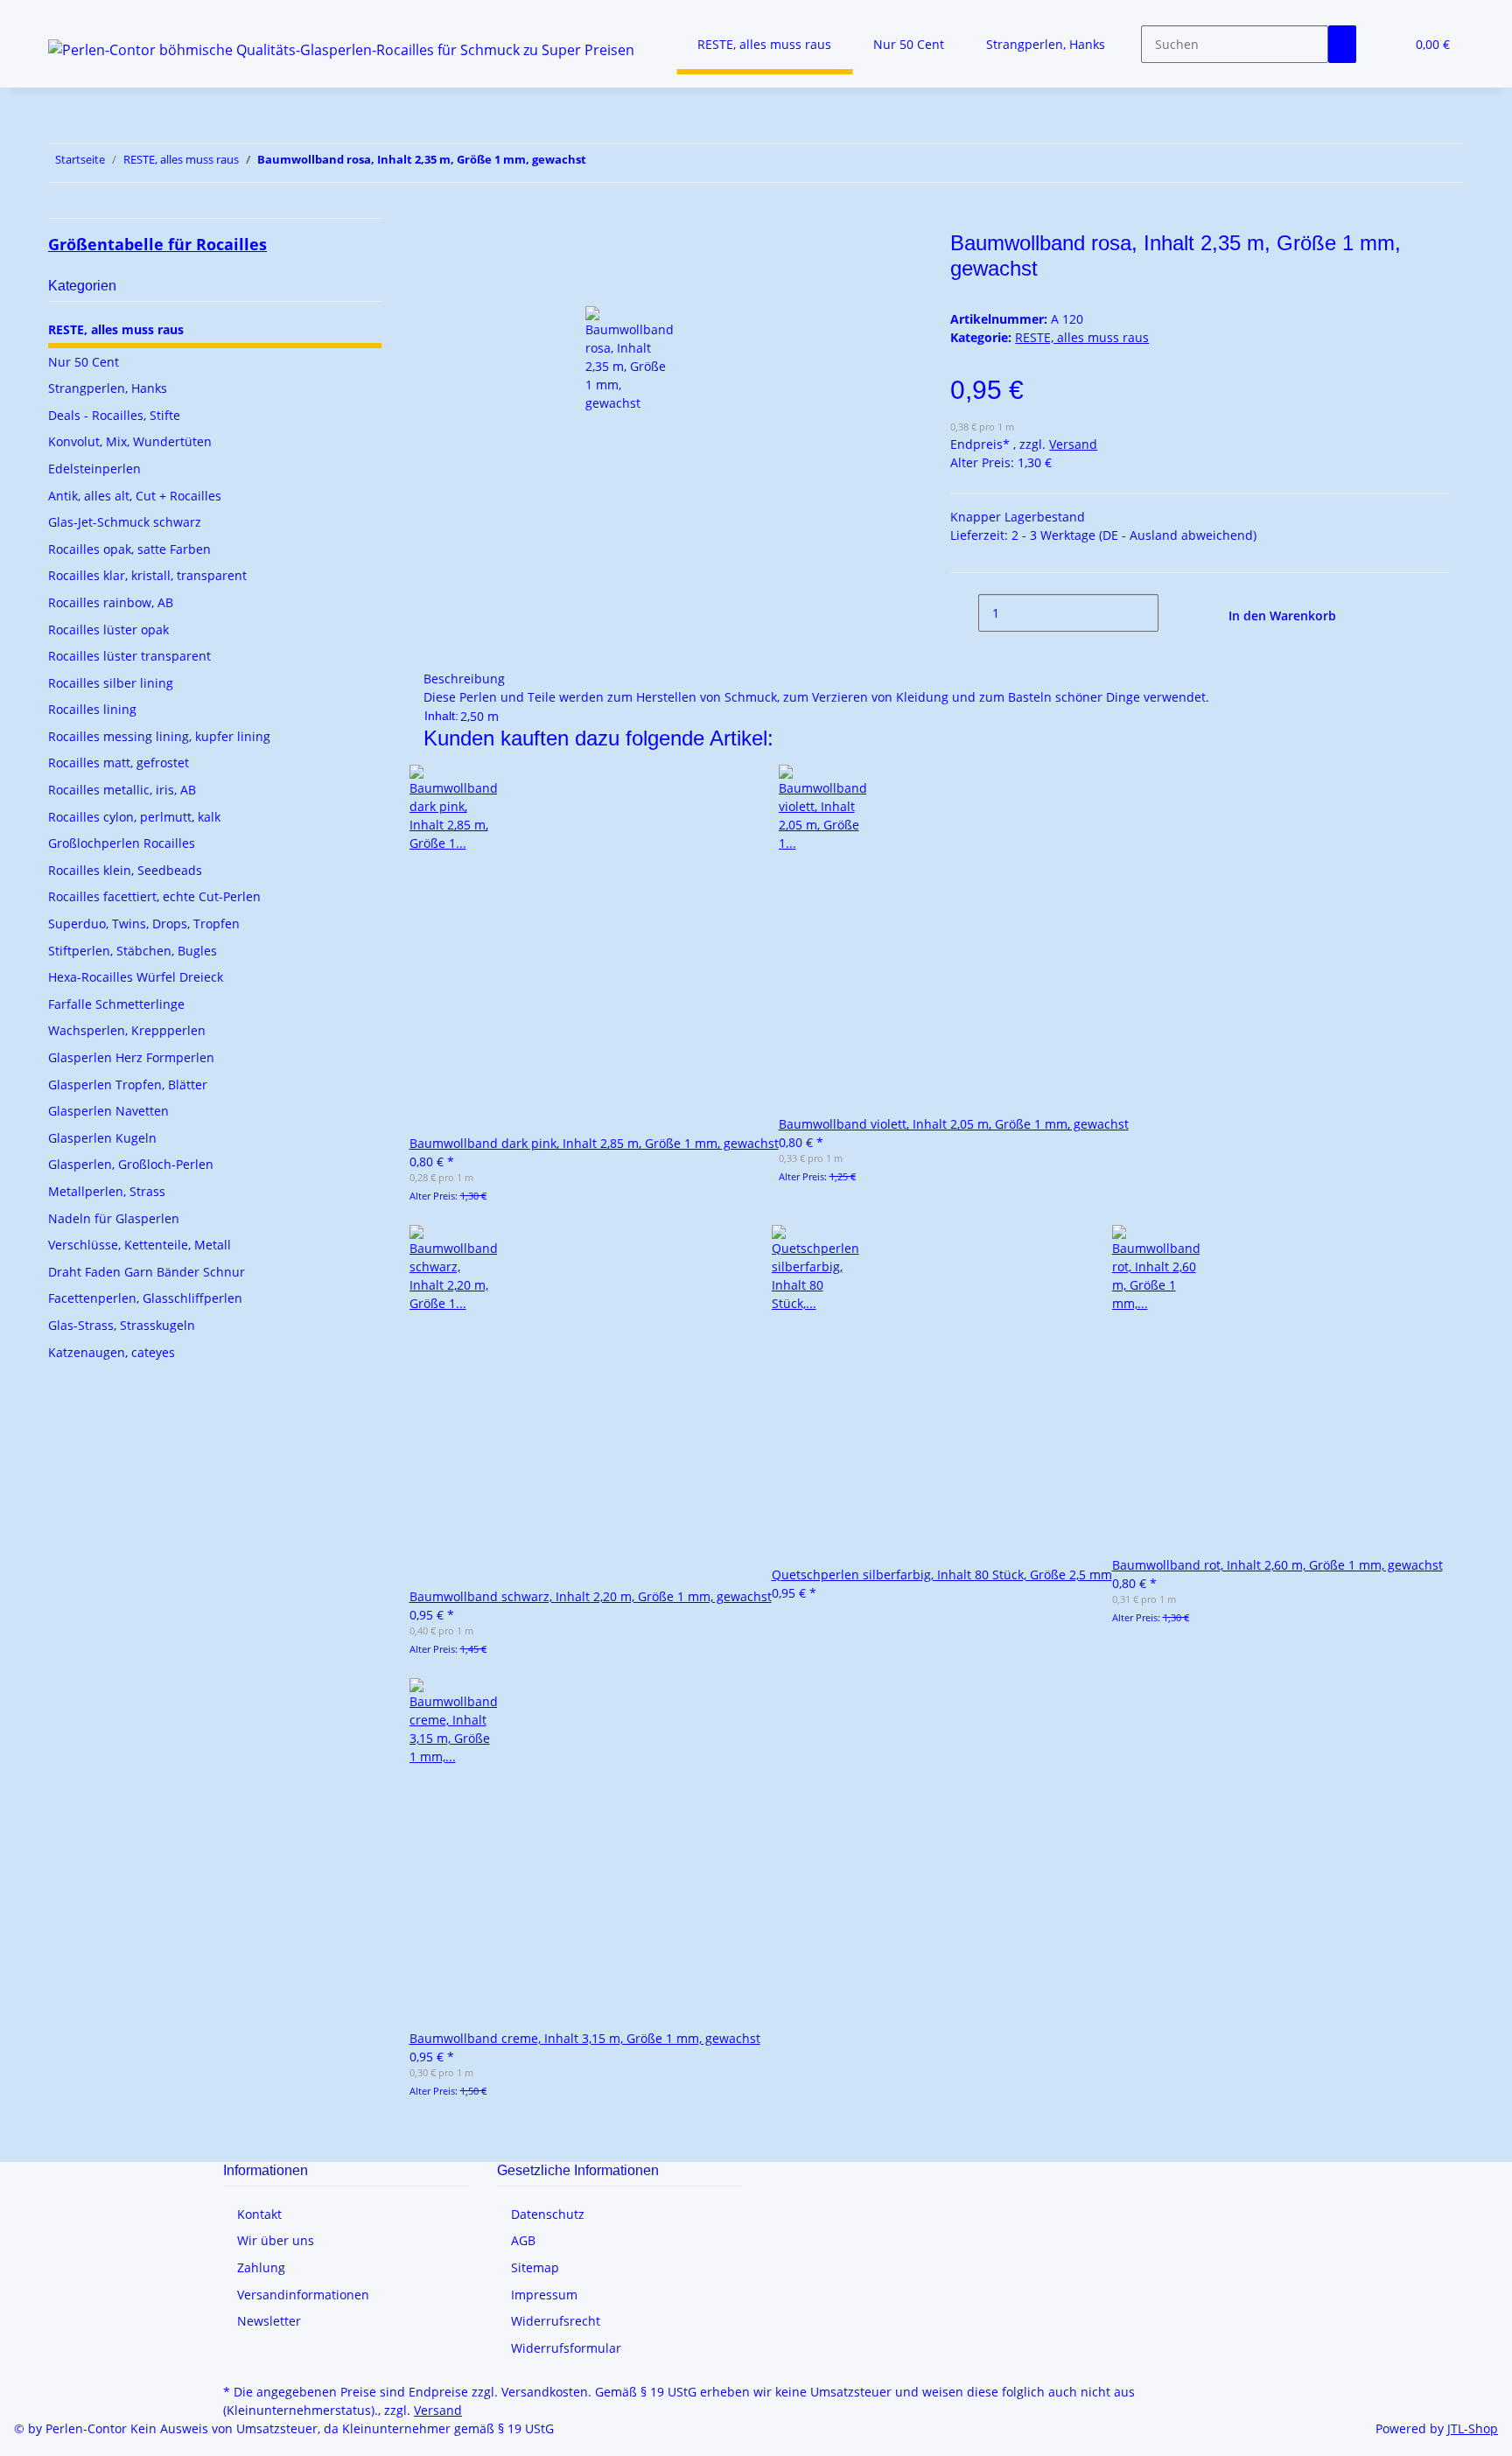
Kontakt (259, 2214)
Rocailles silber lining (111, 683)
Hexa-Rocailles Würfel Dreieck (136, 977)
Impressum (544, 2295)
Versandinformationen (303, 2295)
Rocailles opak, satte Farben (129, 549)
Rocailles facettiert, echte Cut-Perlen (154, 896)
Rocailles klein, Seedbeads (125, 870)
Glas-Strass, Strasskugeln (122, 1325)
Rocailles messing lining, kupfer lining (159, 736)
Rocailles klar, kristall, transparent (147, 575)
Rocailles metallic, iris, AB (122, 790)
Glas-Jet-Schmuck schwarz (125, 522)
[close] (437, 250)
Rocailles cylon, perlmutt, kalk (134, 817)
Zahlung (261, 2267)
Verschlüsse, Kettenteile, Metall (140, 1245)
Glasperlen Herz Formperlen (131, 1057)
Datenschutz (548, 2214)
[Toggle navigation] (70, 15)
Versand (1073, 444)
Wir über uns (276, 2240)
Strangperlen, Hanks (108, 388)
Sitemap (535, 2267)
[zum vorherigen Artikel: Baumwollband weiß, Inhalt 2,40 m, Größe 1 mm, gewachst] (632, 163)
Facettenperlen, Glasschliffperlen (145, 1298)
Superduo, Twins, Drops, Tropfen (144, 924)
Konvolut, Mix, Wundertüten (130, 441)
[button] (1384, 44)
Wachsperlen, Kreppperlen (127, 1030)
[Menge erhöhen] (1172, 613)
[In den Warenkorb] (437, 221)
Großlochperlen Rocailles (122, 843)
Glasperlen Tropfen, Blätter (128, 1085)
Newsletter (269, 2321)
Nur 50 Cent (84, 362)
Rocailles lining (92, 709)
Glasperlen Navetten (108, 1111)
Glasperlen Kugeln (102, 1138)
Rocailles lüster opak (108, 630)
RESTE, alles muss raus (1082, 337)
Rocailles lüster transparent (129, 656)
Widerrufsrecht (556, 2321)
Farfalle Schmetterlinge (116, 1004)
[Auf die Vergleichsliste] (437, 287)
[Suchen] (1342, 44)
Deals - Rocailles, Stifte (114, 415)
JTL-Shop (1473, 2428)
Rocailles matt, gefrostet (119, 763)
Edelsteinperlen (94, 469)
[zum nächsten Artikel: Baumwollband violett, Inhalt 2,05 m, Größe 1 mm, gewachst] (600, 163)
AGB (523, 2240)
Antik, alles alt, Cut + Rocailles (135, 496)
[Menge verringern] (964, 613)
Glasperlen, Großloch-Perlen (131, 1164)
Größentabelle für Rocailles (157, 244)
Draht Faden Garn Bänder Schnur (147, 1272)
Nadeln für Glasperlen (114, 1218)
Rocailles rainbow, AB (111, 602)
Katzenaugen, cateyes (112, 1352)
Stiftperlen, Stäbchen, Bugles (133, 951)
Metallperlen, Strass (107, 1191)
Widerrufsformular (566, 2348)
